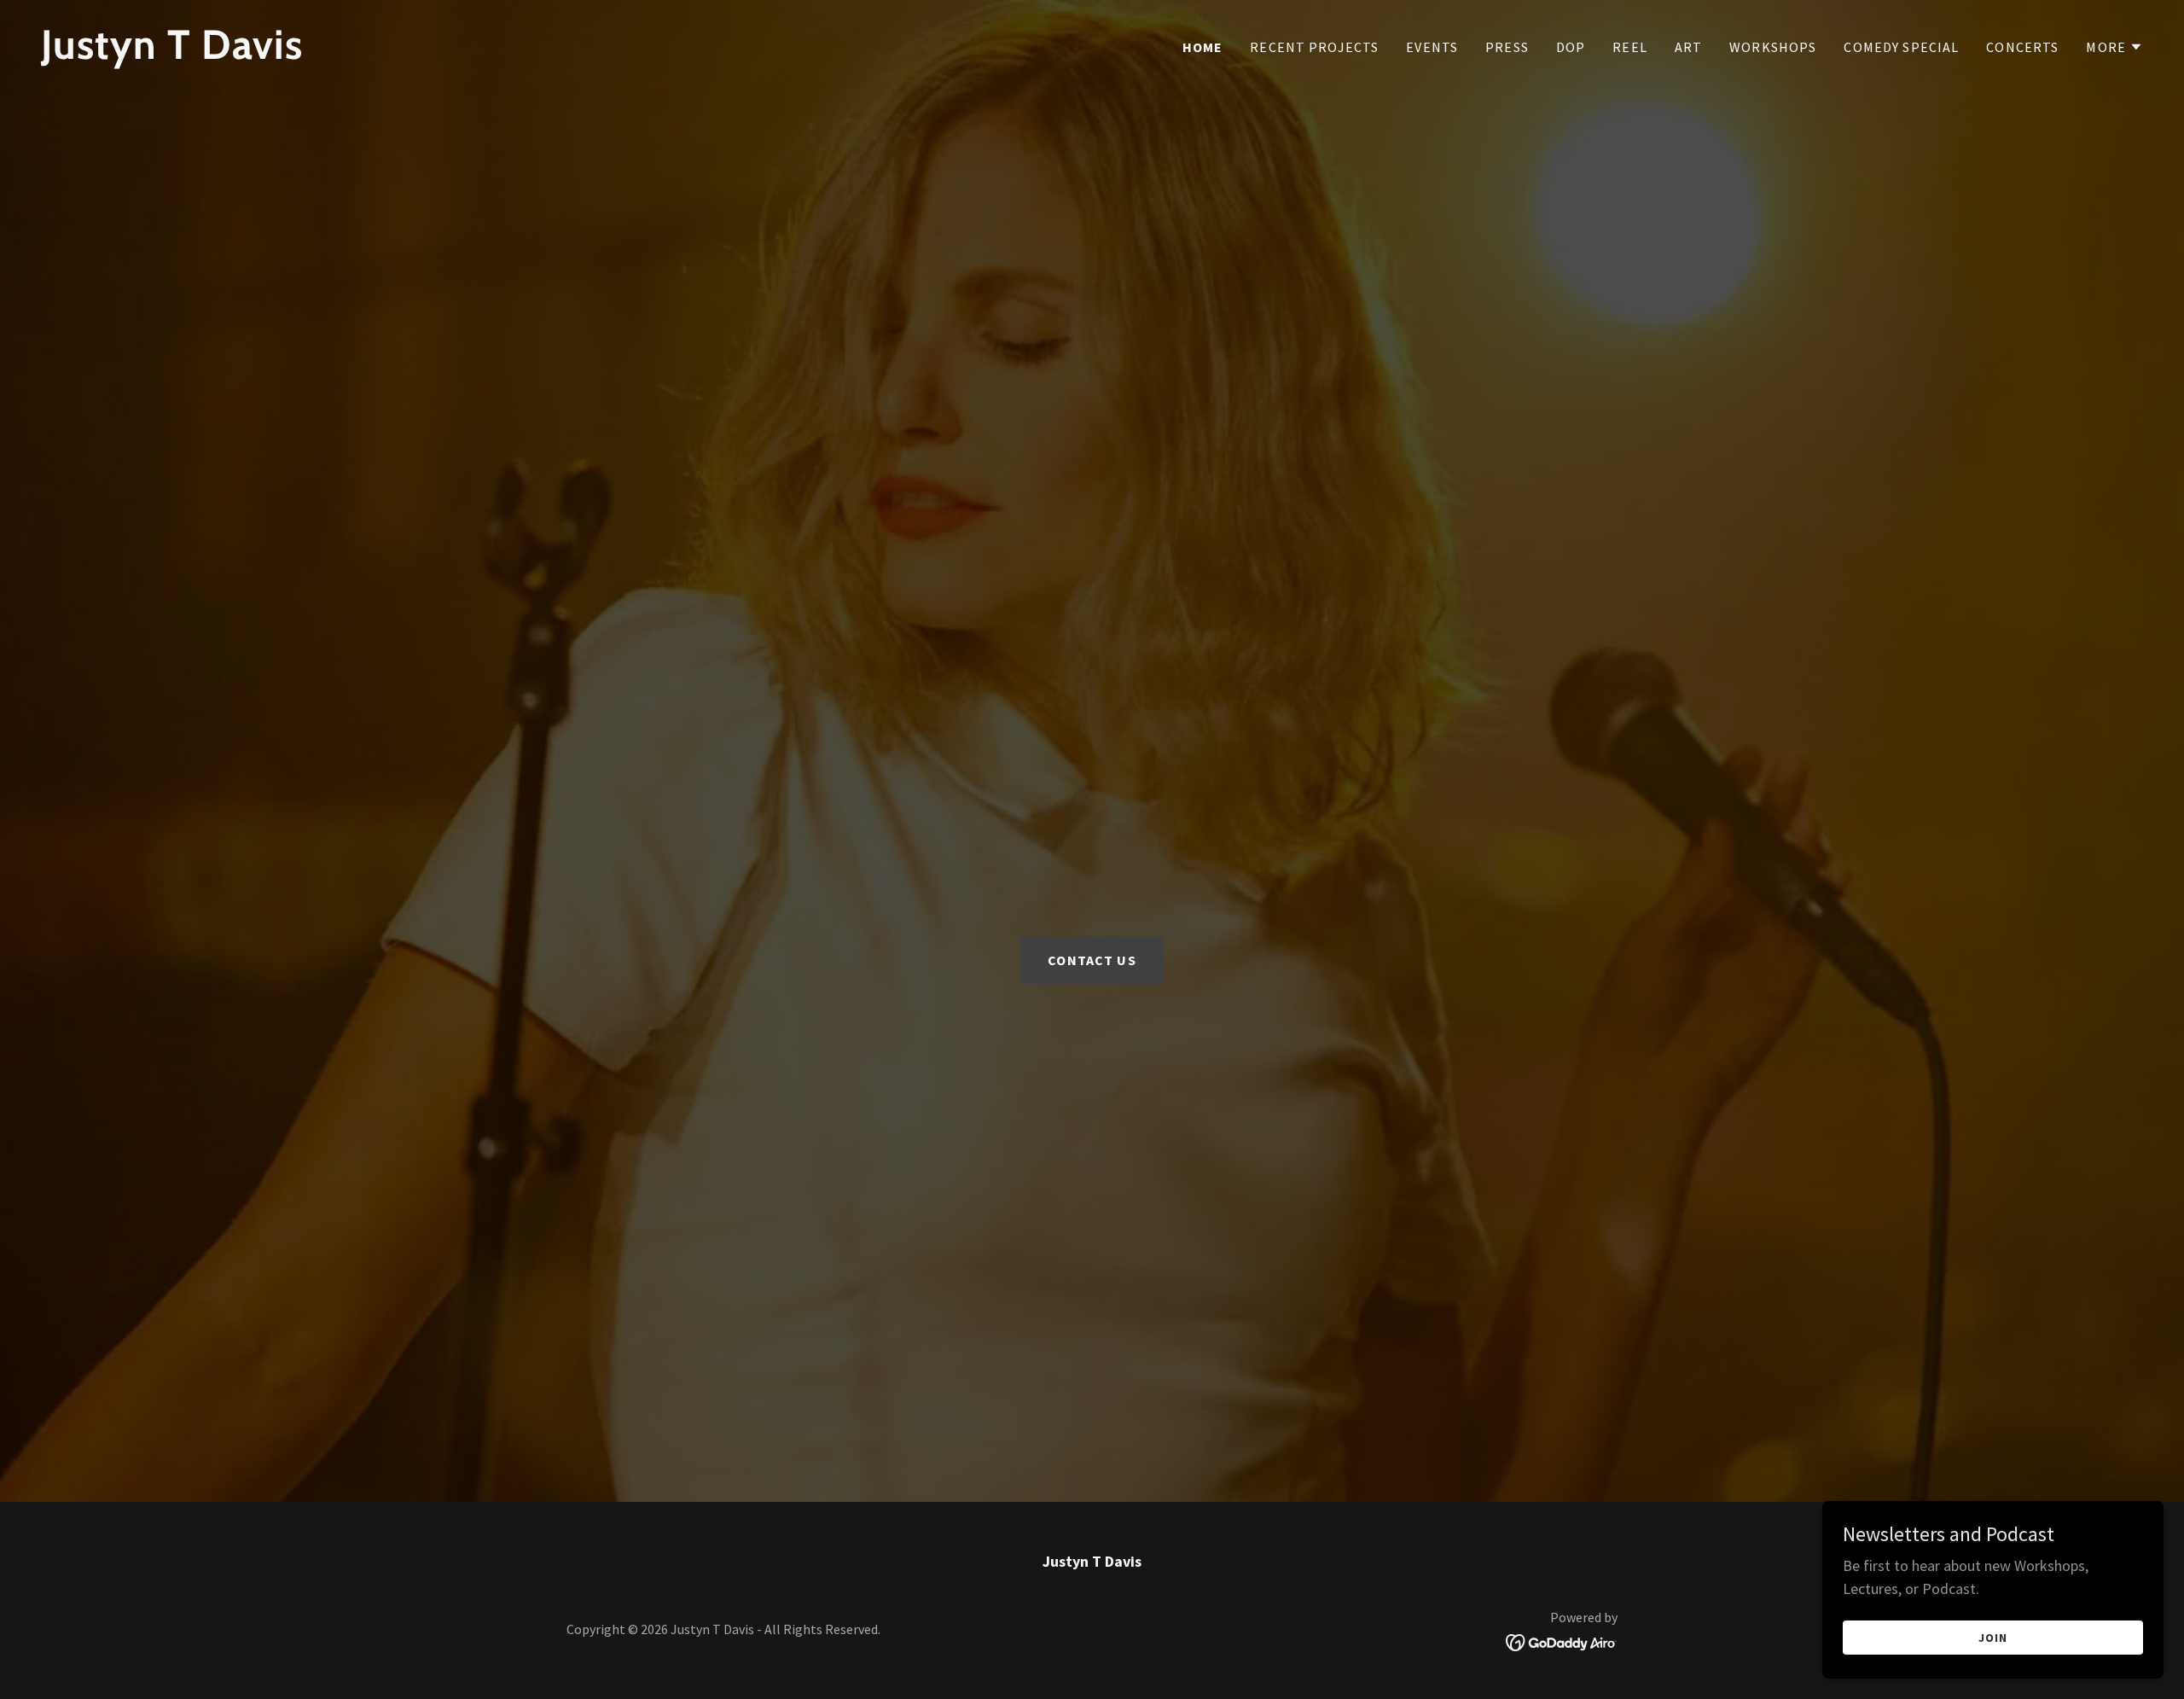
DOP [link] (1571, 47)
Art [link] (1688, 47)
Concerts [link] (2022, 47)
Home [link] (1203, 47)
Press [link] (1507, 47)
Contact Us (1092, 960)
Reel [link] (1630, 47)
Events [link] (1432, 47)
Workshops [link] (1773, 47)
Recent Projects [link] (1314, 47)
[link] (560, 53)
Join (1993, 1638)
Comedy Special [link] (1901, 47)
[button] (2114, 47)
